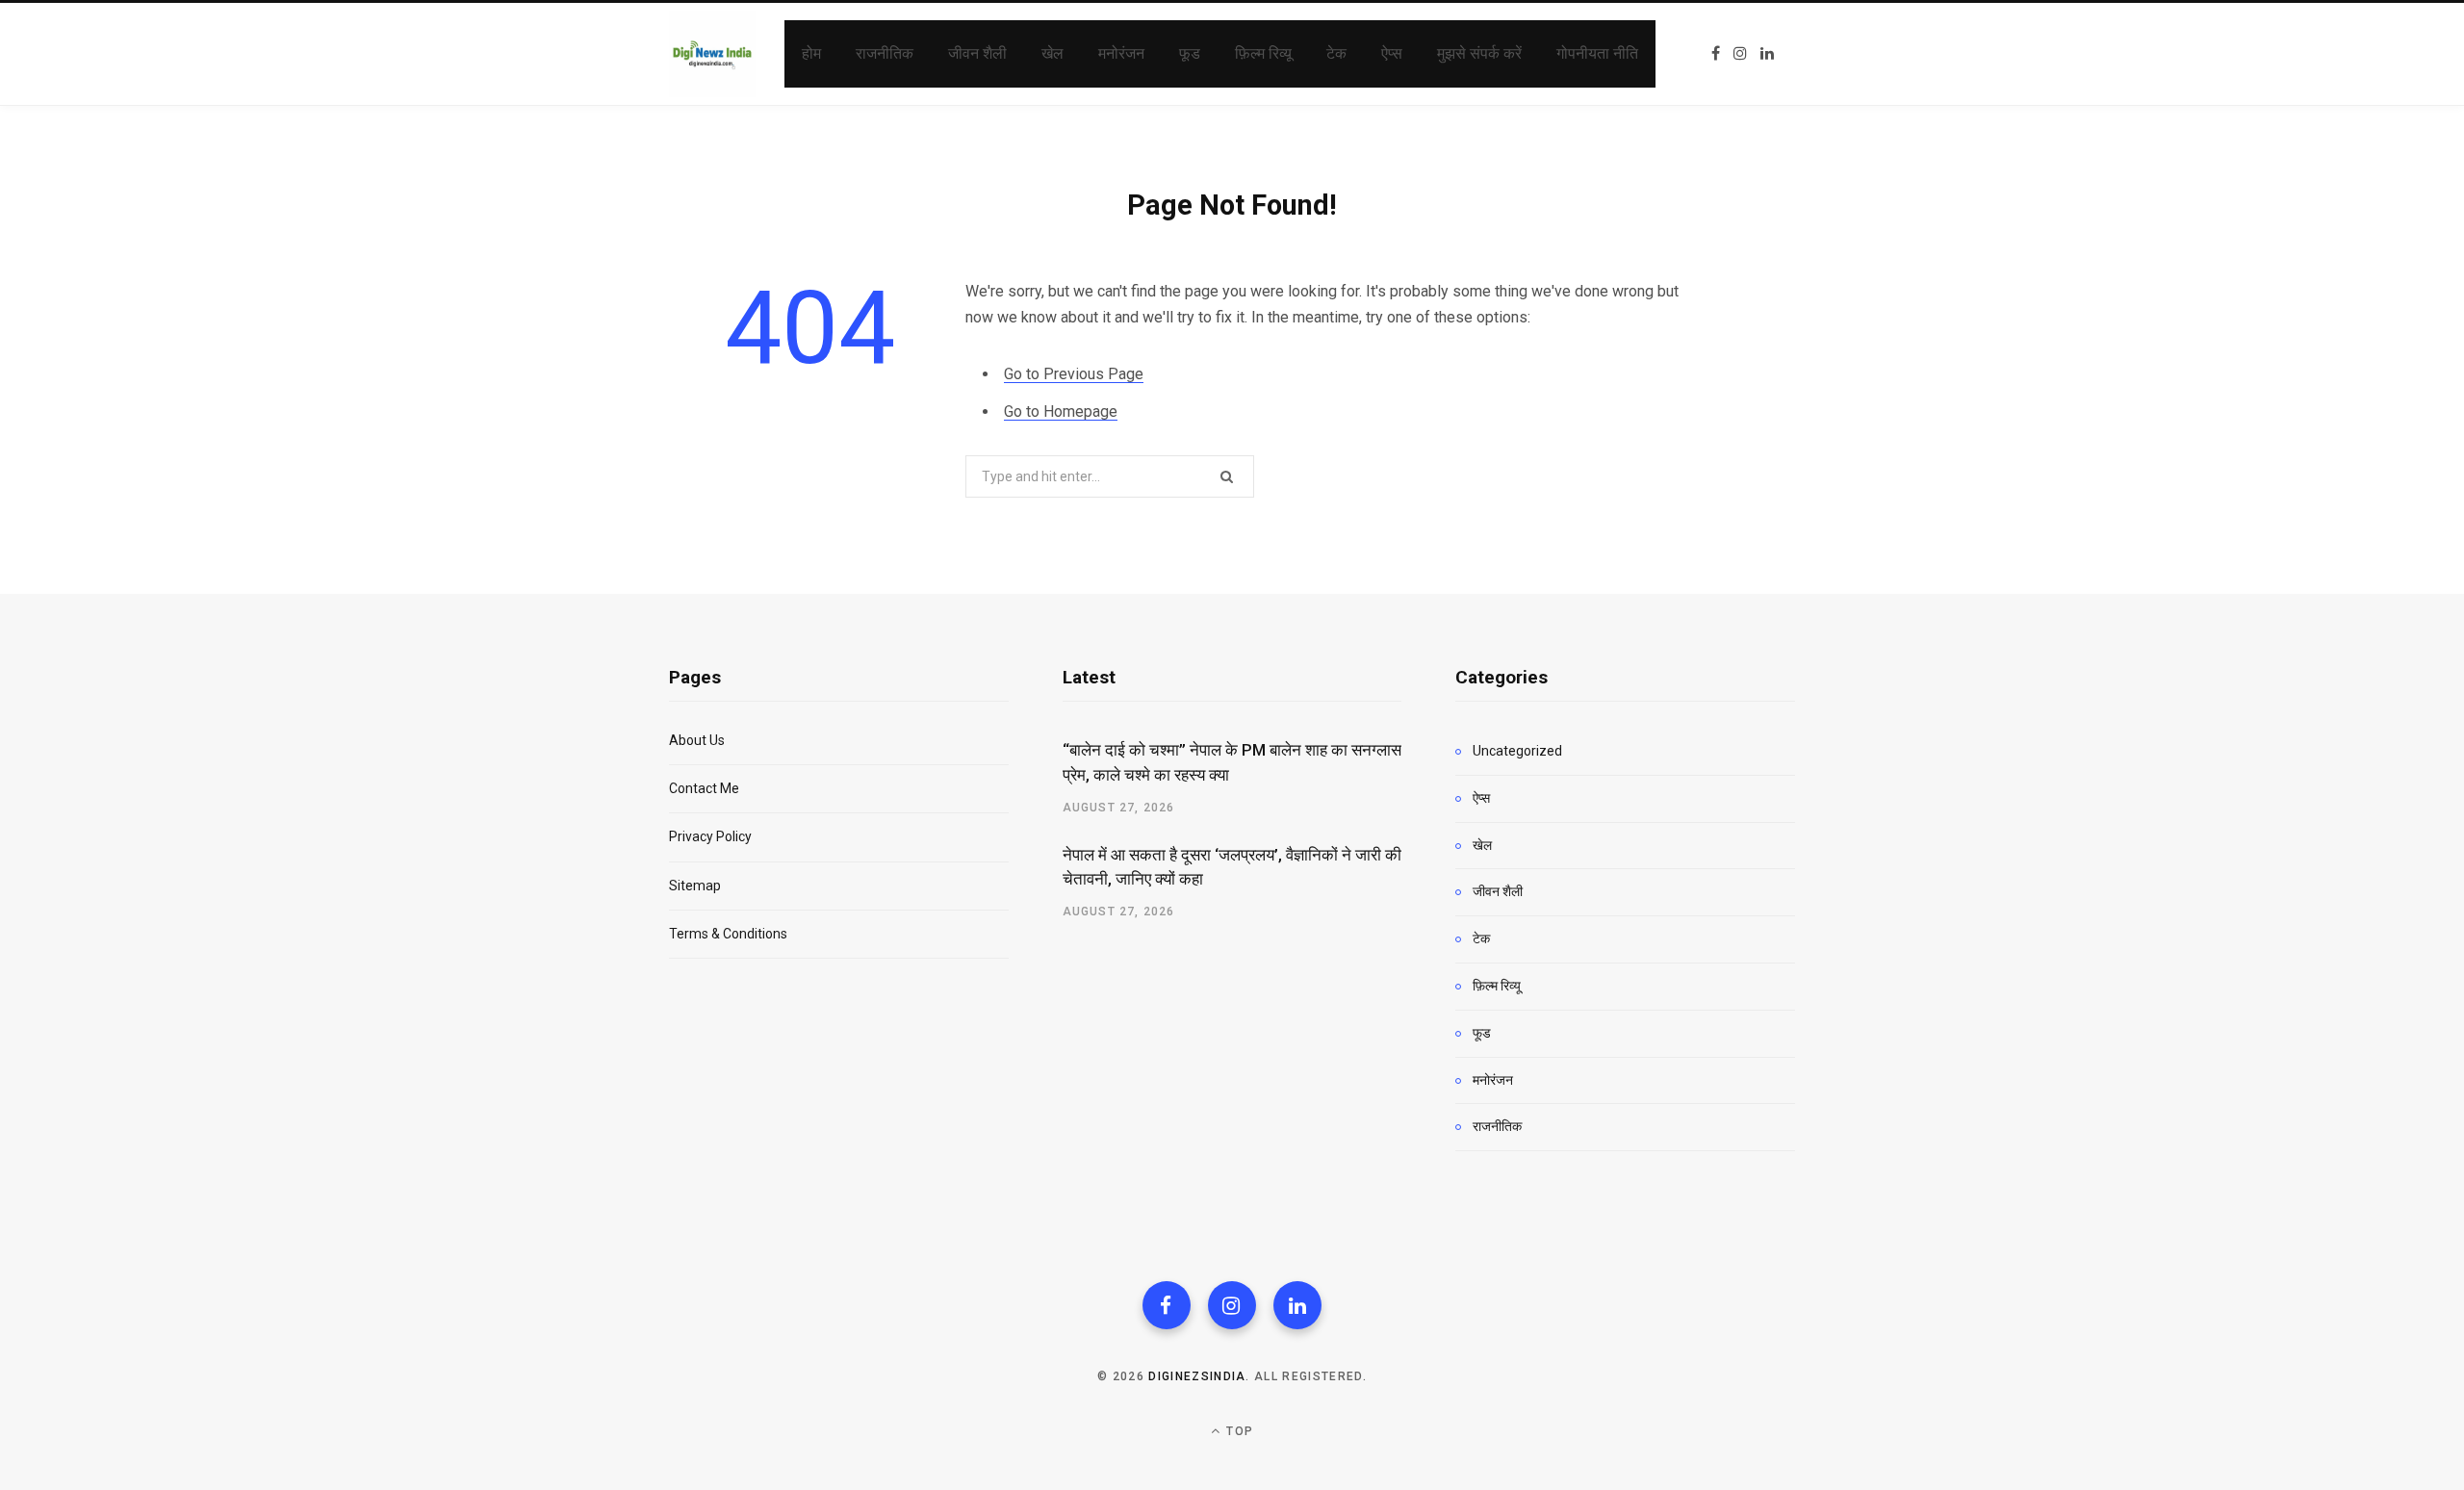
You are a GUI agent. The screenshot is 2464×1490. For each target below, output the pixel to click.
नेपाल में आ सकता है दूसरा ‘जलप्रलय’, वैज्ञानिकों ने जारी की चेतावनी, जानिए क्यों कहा (1232, 867)
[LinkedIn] (1297, 1305)
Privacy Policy (710, 836)
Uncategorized (1517, 751)
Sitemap (695, 886)
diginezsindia (1197, 1376)
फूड (1482, 1033)
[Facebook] (1167, 1305)
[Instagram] (1232, 1305)
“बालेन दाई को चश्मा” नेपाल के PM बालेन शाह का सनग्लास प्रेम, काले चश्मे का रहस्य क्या (1232, 762)
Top (1238, 1431)
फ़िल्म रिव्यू (1497, 986)
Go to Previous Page (1074, 374)
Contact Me (704, 788)
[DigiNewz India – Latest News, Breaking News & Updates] (712, 54)
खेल (1482, 845)
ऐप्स (1481, 798)
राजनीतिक (1497, 1126)
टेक (1481, 938)
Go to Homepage (1061, 411)
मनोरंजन (1493, 1080)
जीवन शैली (1498, 891)
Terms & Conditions (728, 934)
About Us (697, 740)
